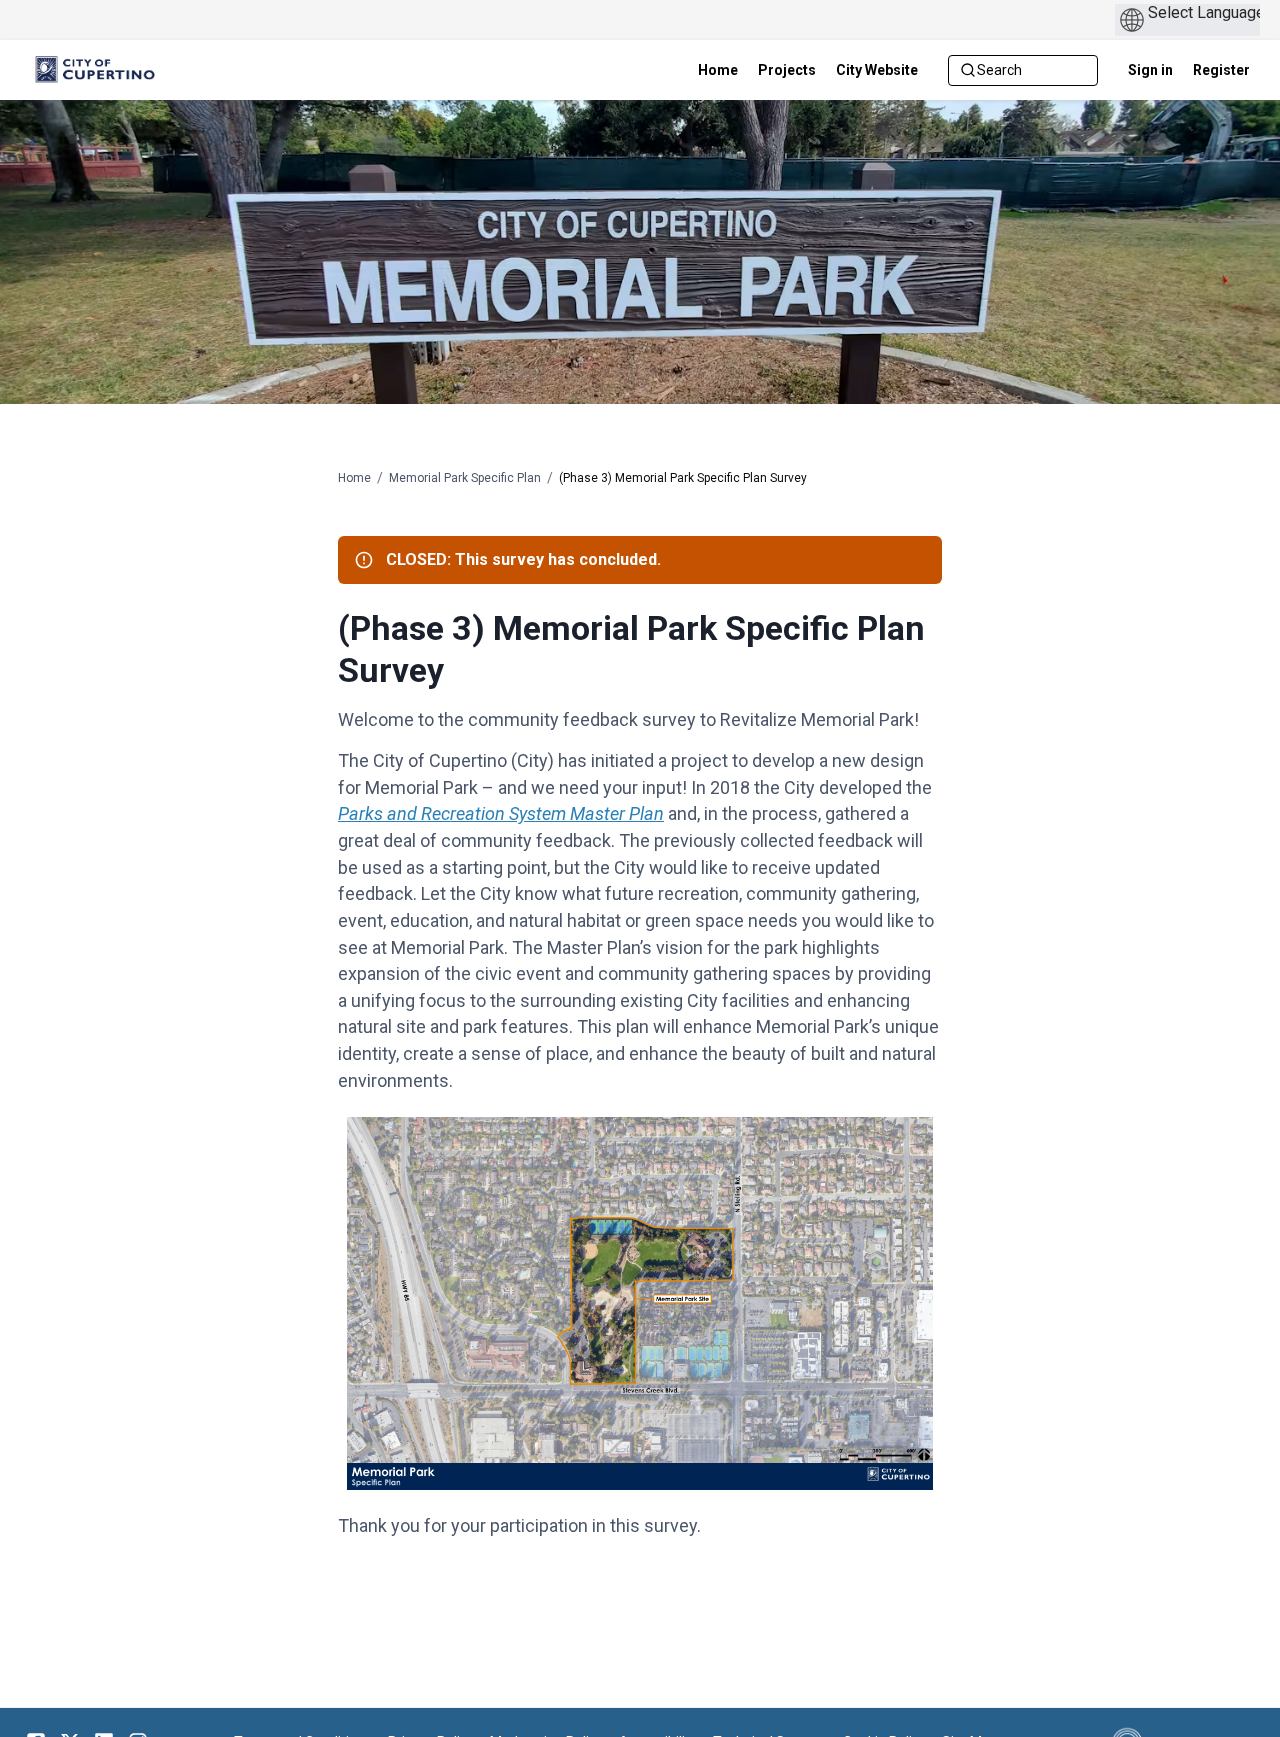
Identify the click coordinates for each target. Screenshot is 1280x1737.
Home (354, 478)
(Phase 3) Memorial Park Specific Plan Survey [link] (683, 478)
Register (1221, 70)
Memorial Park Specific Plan (465, 478)
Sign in (1150, 70)
